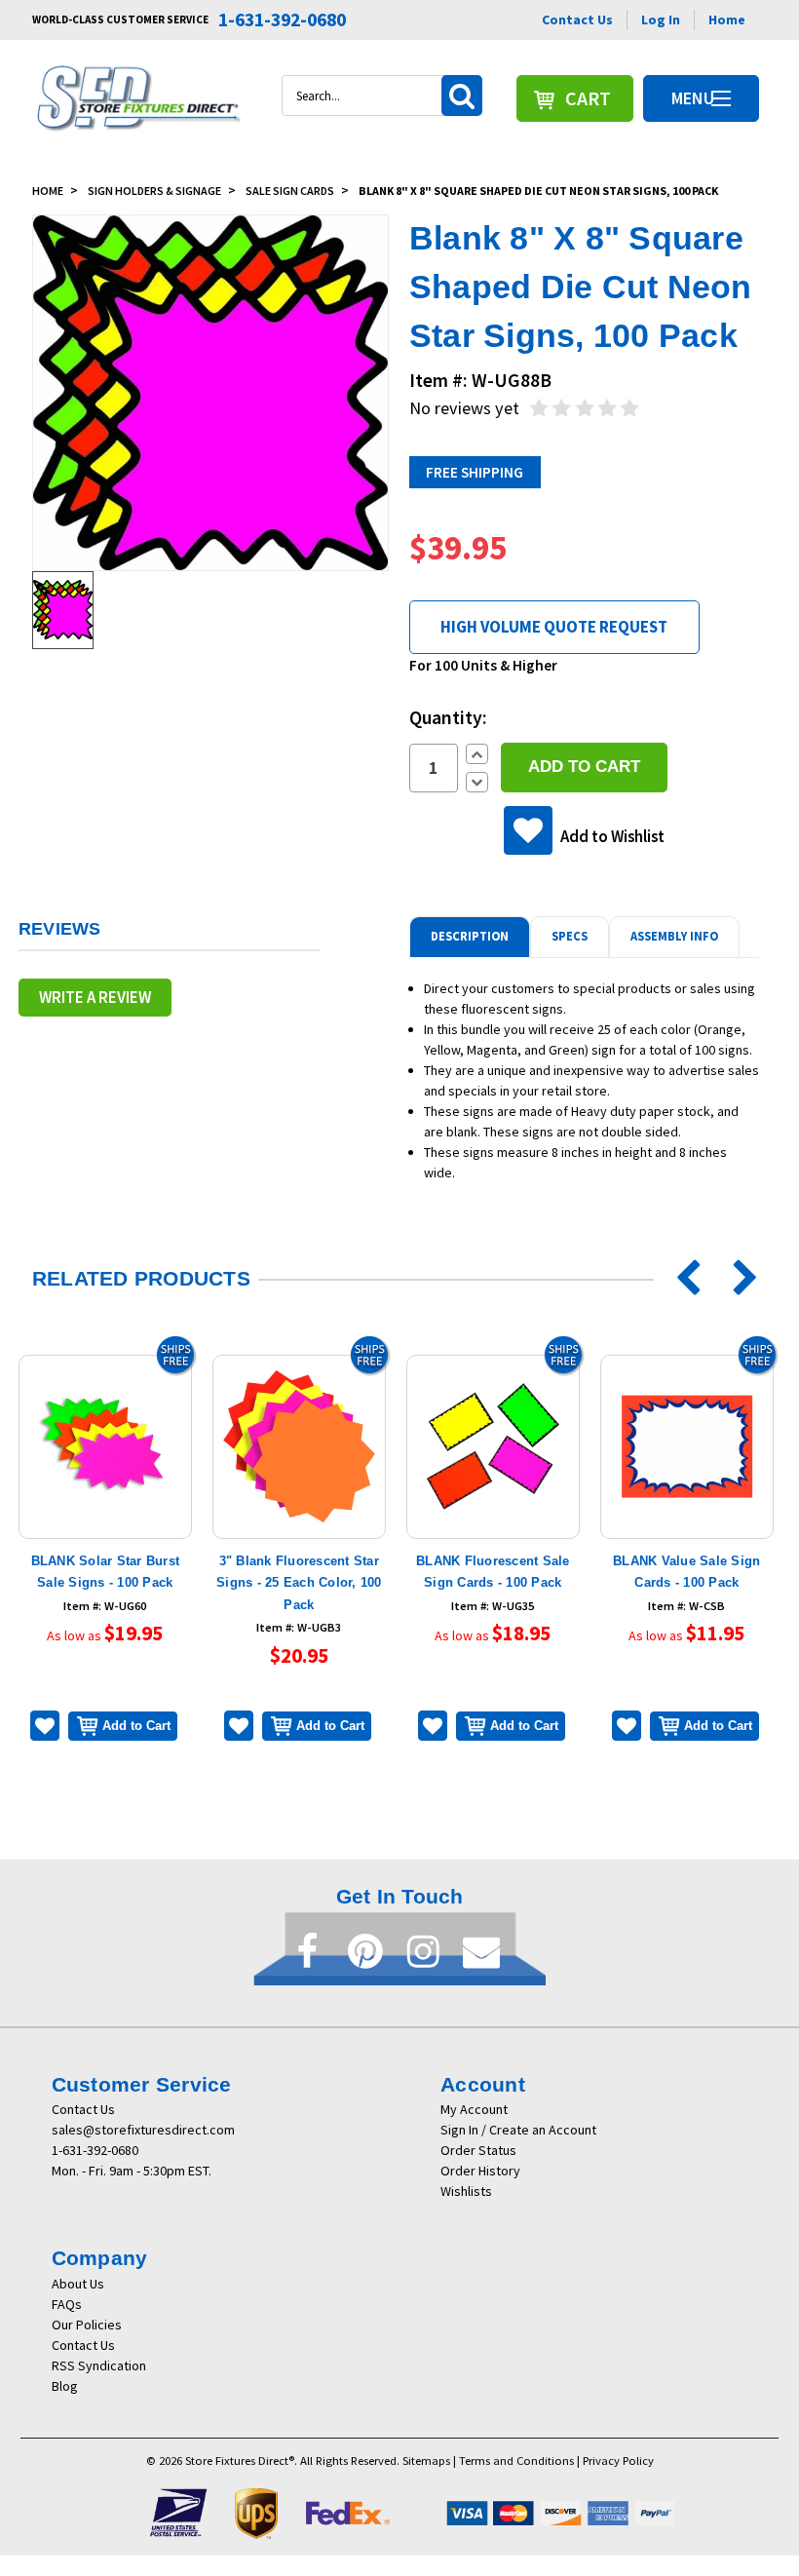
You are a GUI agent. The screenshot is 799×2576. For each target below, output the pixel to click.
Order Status (478, 2150)
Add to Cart (136, 1726)
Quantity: (448, 717)
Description (470, 936)
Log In (661, 19)
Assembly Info (674, 936)
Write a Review (95, 997)
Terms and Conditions (516, 2461)
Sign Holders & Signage (154, 191)
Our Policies (87, 2325)
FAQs (67, 2304)
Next (732, 1279)
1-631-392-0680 (95, 2150)
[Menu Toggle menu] (721, 98)
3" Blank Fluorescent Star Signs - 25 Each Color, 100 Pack (299, 1583)
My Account (474, 2109)
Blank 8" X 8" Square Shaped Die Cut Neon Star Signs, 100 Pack (538, 191)
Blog (65, 2386)
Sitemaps (426, 2461)
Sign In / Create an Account (518, 2130)
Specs (570, 936)
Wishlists (466, 2191)
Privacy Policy (618, 2461)
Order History (480, 2171)
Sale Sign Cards (290, 191)
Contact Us (577, 19)
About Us (78, 2284)
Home (727, 19)
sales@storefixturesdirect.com (143, 2130)
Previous (681, 1279)
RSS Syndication (99, 2365)
